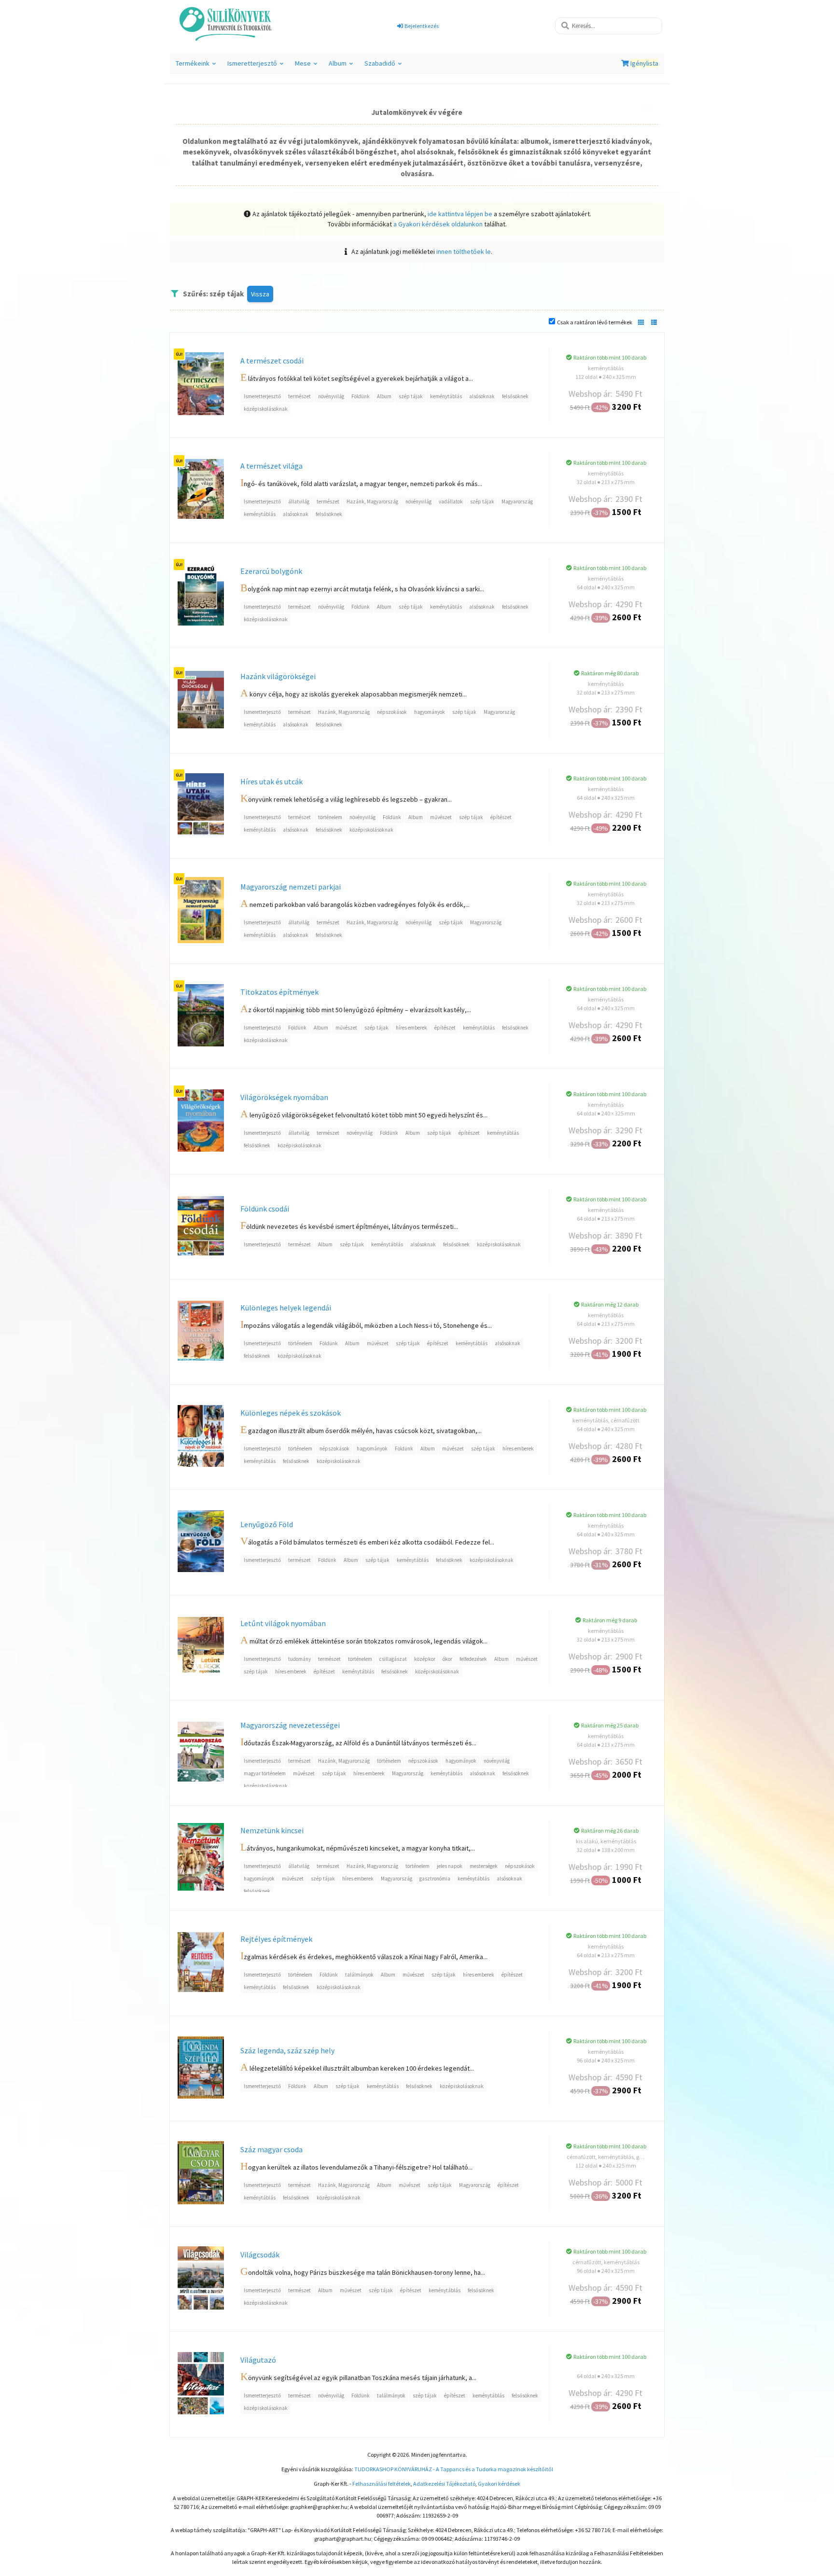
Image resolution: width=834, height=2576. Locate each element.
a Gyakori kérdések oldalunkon (438, 224)
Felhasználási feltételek (382, 2484)
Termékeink (197, 66)
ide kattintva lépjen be (460, 214)
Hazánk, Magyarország (372, 501)
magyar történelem (265, 1773)
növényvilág (331, 396)
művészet (441, 817)
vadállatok (451, 501)
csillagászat (393, 1659)
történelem (330, 817)
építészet (501, 817)
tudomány (299, 1659)
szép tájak (411, 396)
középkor (425, 1659)
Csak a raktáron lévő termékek (595, 322)
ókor (447, 1659)
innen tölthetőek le (464, 251)
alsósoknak (482, 396)
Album (342, 66)
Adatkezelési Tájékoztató (444, 2484)
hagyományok (430, 712)
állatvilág (299, 501)
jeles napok (450, 1866)
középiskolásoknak (266, 409)
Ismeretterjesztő (257, 66)
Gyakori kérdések (499, 2484)
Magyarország (517, 501)
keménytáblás (446, 396)
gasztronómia (435, 1879)
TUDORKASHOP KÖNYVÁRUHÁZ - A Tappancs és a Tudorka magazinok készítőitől (454, 2469)
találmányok (359, 1975)
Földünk (361, 396)
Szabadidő (384, 66)
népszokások (392, 712)
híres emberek (411, 1028)
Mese (307, 66)
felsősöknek (515, 396)
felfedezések (473, 1659)
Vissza (260, 294)
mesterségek (484, 1866)
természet (299, 396)
